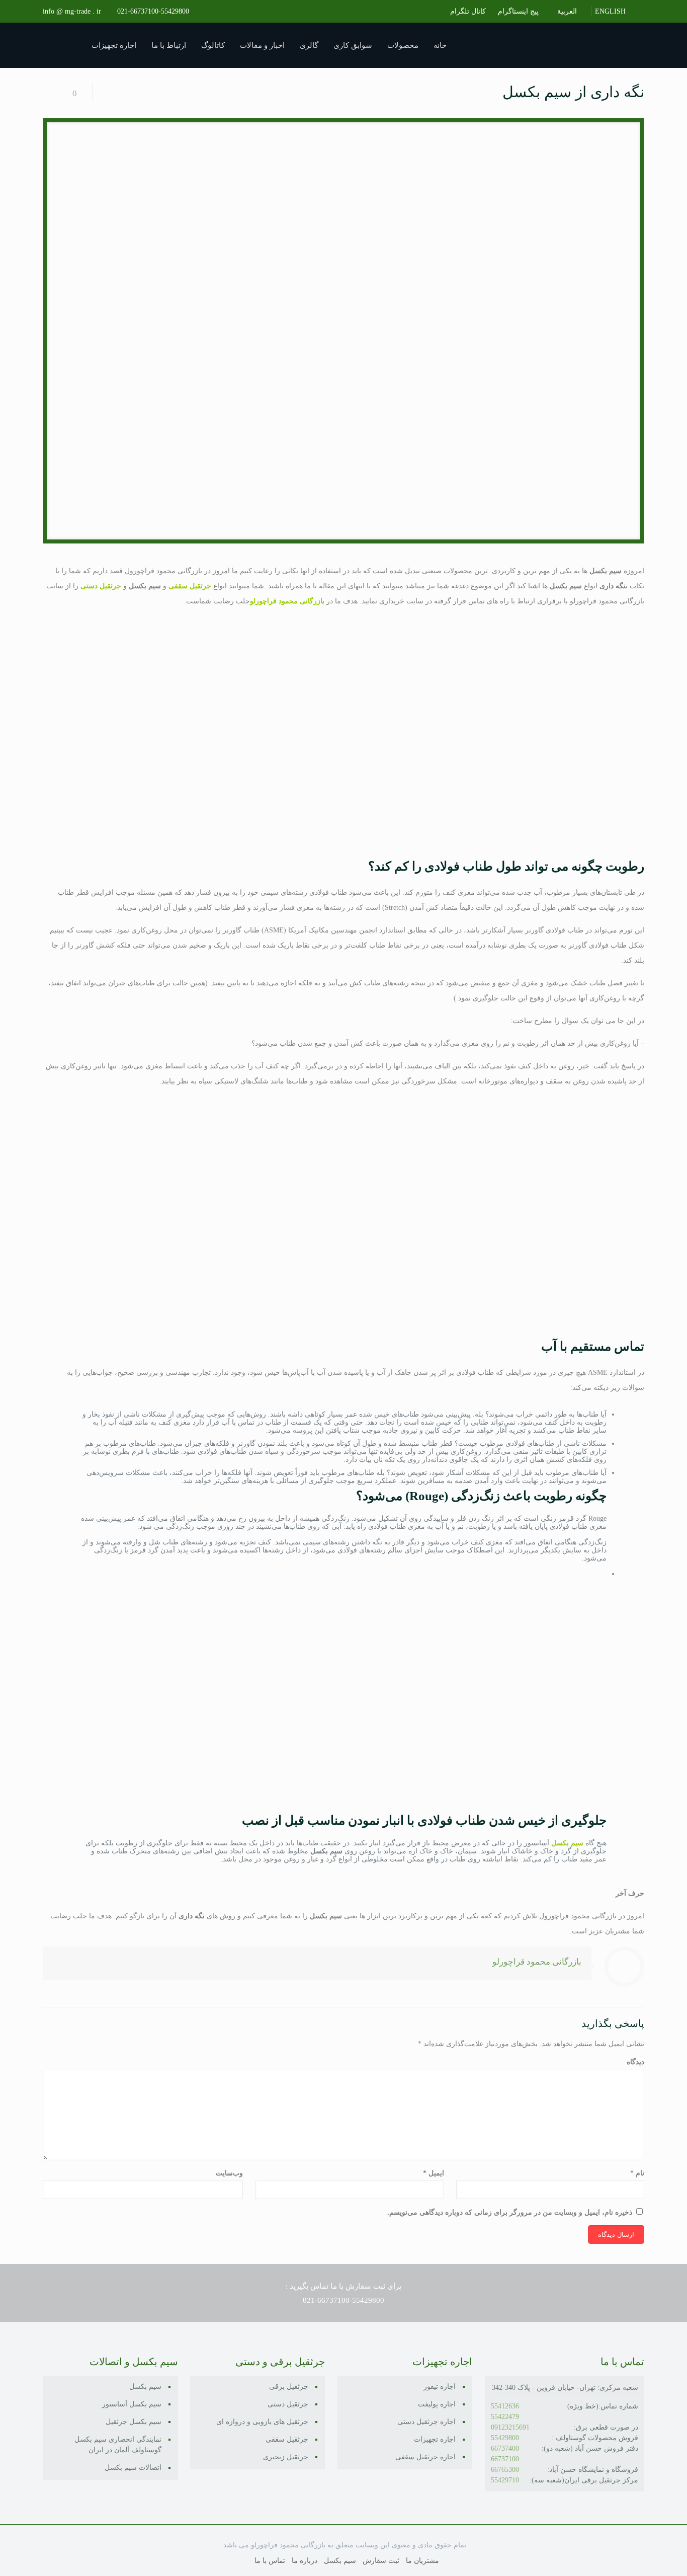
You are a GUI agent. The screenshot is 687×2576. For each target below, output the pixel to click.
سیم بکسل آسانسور (132, 2404)
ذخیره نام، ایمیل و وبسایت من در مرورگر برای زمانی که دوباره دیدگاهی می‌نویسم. (510, 2212)
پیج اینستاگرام (519, 11)
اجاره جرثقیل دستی (426, 2422)
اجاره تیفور (440, 2387)
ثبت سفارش (381, 2561)
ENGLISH (611, 11)
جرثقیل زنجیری (286, 2457)
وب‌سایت (229, 2173)
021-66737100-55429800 (153, 11)
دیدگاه (635, 2062)
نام (637, 2173)
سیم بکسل (145, 2387)
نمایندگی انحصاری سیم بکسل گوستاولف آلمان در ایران (118, 2445)
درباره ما (305, 2561)
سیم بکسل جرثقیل (134, 2422)
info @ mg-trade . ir (72, 11)
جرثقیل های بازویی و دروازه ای (262, 2422)
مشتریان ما (422, 2561)
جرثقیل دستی (288, 2404)
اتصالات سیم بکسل (133, 2468)
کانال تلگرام (469, 11)
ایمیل (433, 2173)
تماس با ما (270, 2561)
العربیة (568, 11)
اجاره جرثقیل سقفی (425, 2457)
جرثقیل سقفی (287, 2439)
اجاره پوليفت (437, 2404)
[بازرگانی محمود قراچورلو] (559, 45)
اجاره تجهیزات (435, 2439)
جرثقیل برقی (289, 2387)
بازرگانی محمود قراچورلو (537, 1962)
